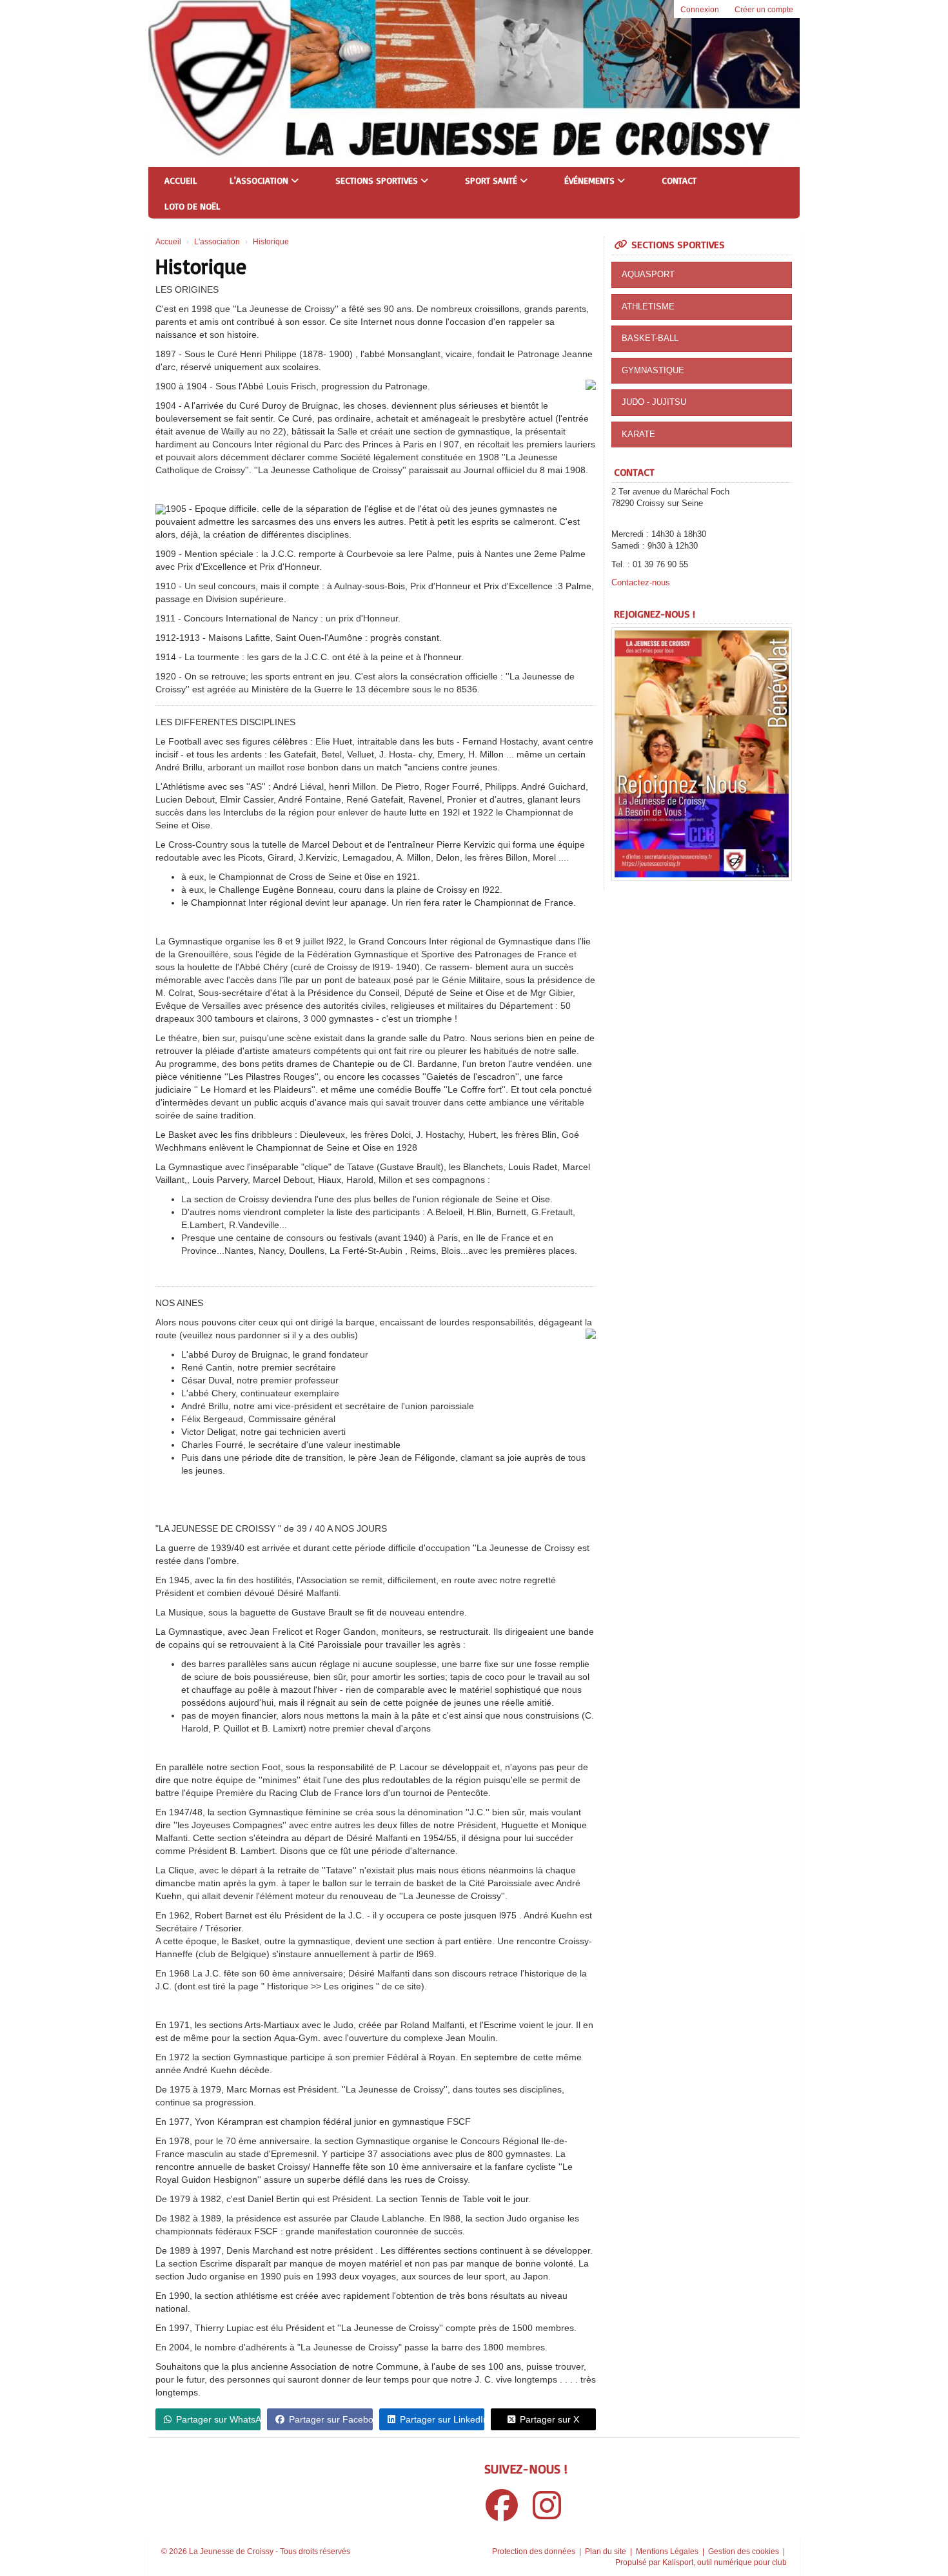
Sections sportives (378, 180)
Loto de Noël (193, 206)
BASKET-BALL (650, 338)
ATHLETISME (648, 307)
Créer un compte (764, 10)
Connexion (700, 10)
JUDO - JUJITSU (654, 402)
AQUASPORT (648, 274)
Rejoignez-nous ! (655, 614)
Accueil (181, 180)
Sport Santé (492, 180)
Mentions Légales (668, 2552)
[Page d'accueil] (185, 83)
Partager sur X (549, 2419)
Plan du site (607, 2552)
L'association (260, 180)
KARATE (638, 434)
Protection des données (535, 2552)
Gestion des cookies (745, 2552)
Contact (679, 180)
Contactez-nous (641, 582)
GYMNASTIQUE (653, 370)
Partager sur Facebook (331, 2419)
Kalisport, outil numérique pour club (725, 2562)
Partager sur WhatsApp (218, 2419)
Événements (591, 180)
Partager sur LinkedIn (442, 2419)
